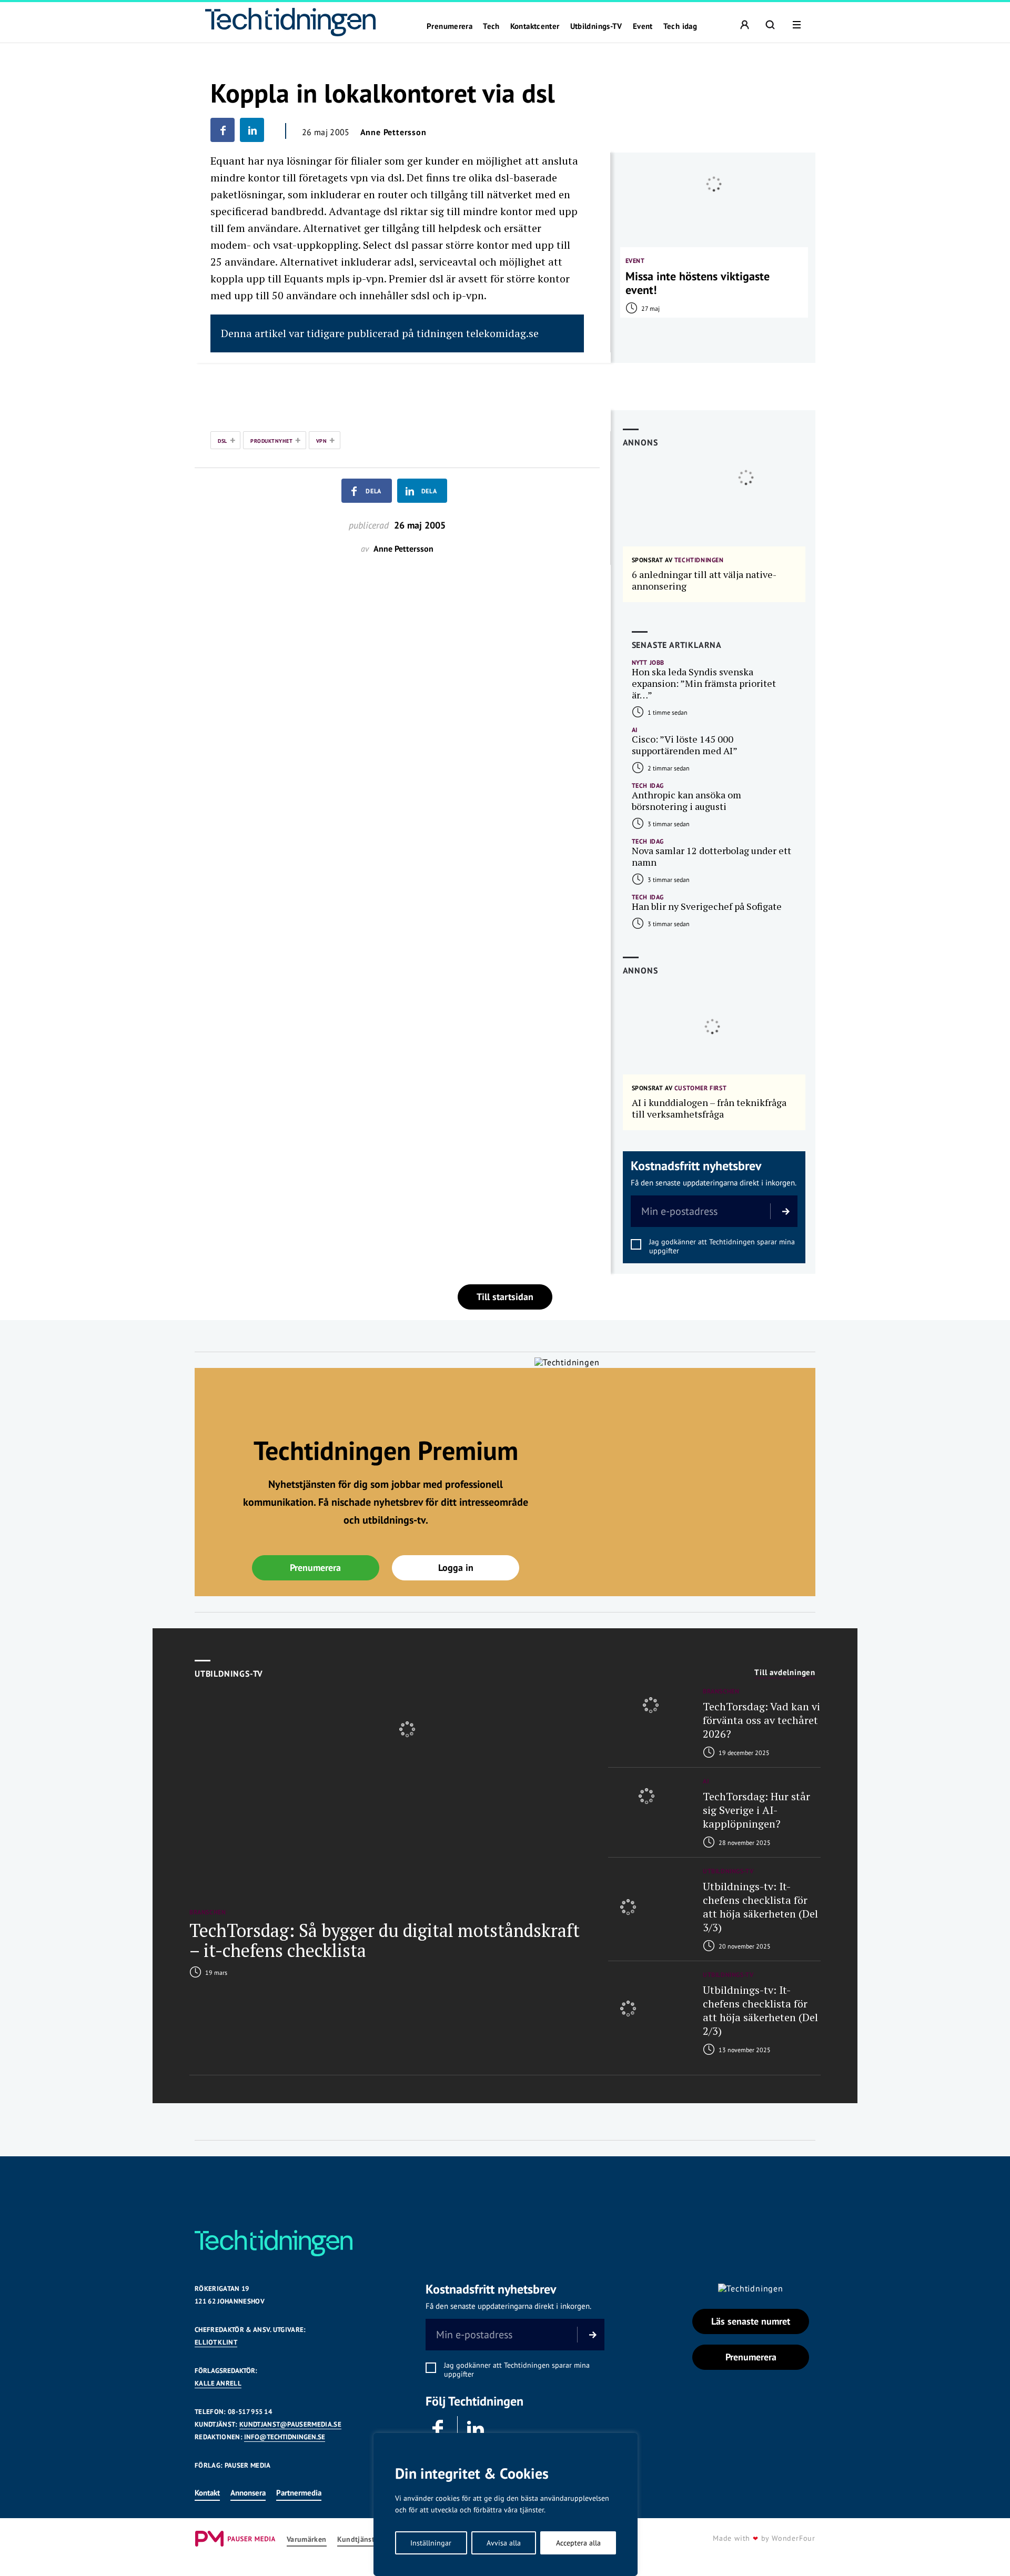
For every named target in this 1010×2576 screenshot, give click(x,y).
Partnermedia (299, 2493)
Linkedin (476, 2429)
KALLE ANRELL (218, 2383)
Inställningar (431, 2543)
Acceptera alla (578, 2543)
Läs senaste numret (751, 2321)
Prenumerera (450, 26)
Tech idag (680, 26)
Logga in (456, 1568)
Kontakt (207, 2493)
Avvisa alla (504, 2543)
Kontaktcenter (535, 26)
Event (643, 26)
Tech (491, 26)
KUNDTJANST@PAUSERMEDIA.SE (290, 2424)
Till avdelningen (785, 1672)
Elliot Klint (216, 2342)
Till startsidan (505, 1297)
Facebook (439, 2429)
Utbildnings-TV (596, 26)
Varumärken (307, 2539)
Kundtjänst (356, 2539)
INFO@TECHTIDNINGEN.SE (285, 2437)
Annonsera (248, 2493)
